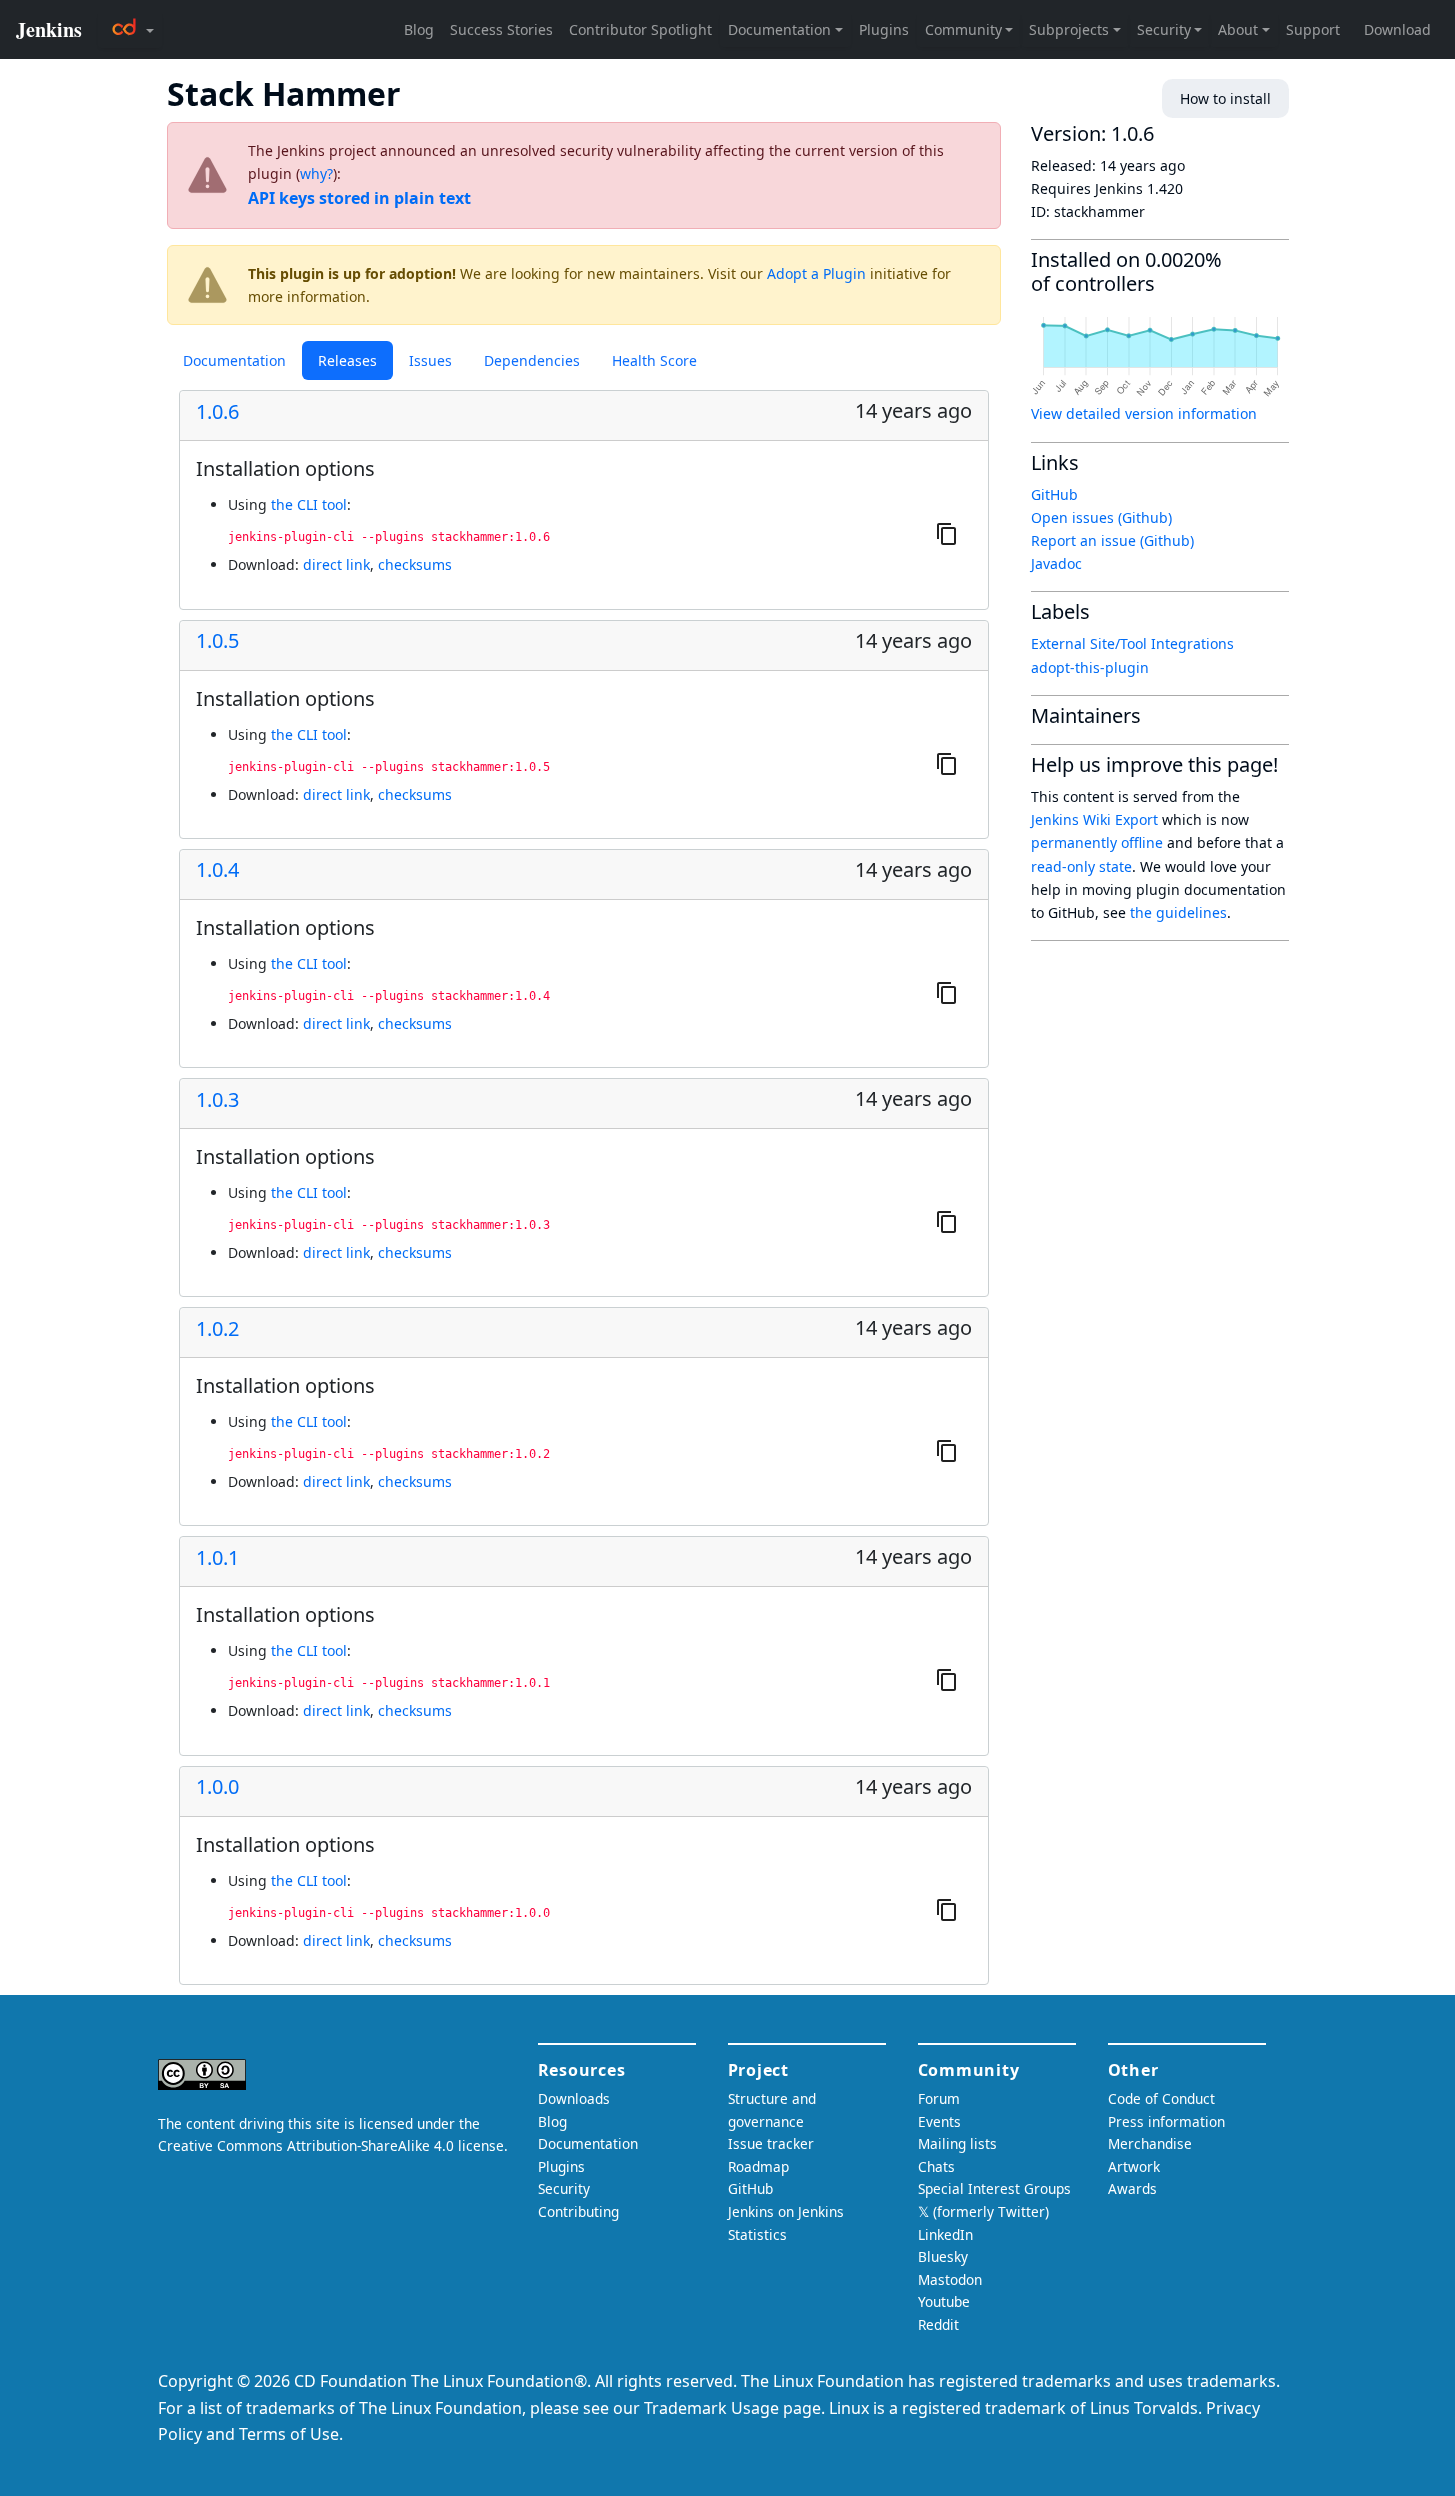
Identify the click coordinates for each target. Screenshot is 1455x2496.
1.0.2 (217, 1329)
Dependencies (532, 360)
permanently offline (1097, 842)
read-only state (1081, 866)
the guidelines (1178, 912)
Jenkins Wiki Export (1094, 819)
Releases (347, 360)
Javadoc (1056, 563)
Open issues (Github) (1101, 517)
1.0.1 (217, 1558)
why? (316, 173)
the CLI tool (309, 504)
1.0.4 (217, 870)
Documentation (234, 360)
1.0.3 (217, 1100)
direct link (336, 564)
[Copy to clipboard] (947, 534)
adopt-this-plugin (1090, 667)
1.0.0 (217, 1787)
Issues (430, 360)
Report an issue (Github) (1112, 540)
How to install (1225, 98)
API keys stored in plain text (359, 198)
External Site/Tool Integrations (1132, 643)
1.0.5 (217, 641)
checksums (415, 564)
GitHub (1054, 494)
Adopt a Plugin (816, 273)
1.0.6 (217, 412)
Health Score (654, 360)
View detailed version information (1144, 413)
